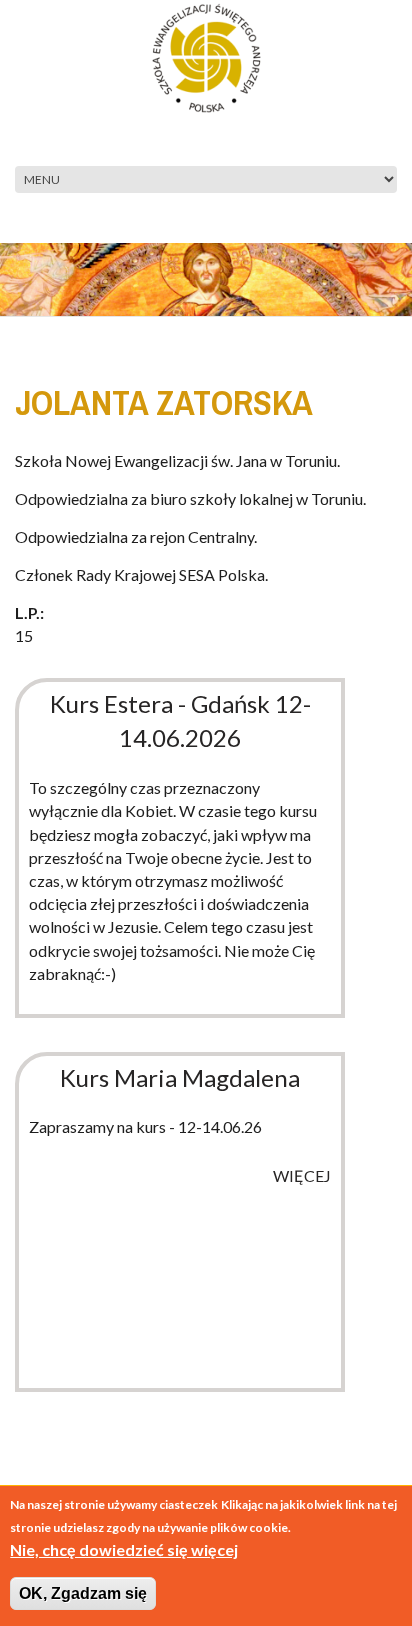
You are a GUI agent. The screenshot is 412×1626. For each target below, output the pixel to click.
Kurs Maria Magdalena (180, 1077)
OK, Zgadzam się (83, 1593)
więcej (302, 1175)
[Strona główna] (206, 55)
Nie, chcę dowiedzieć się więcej (124, 1549)
